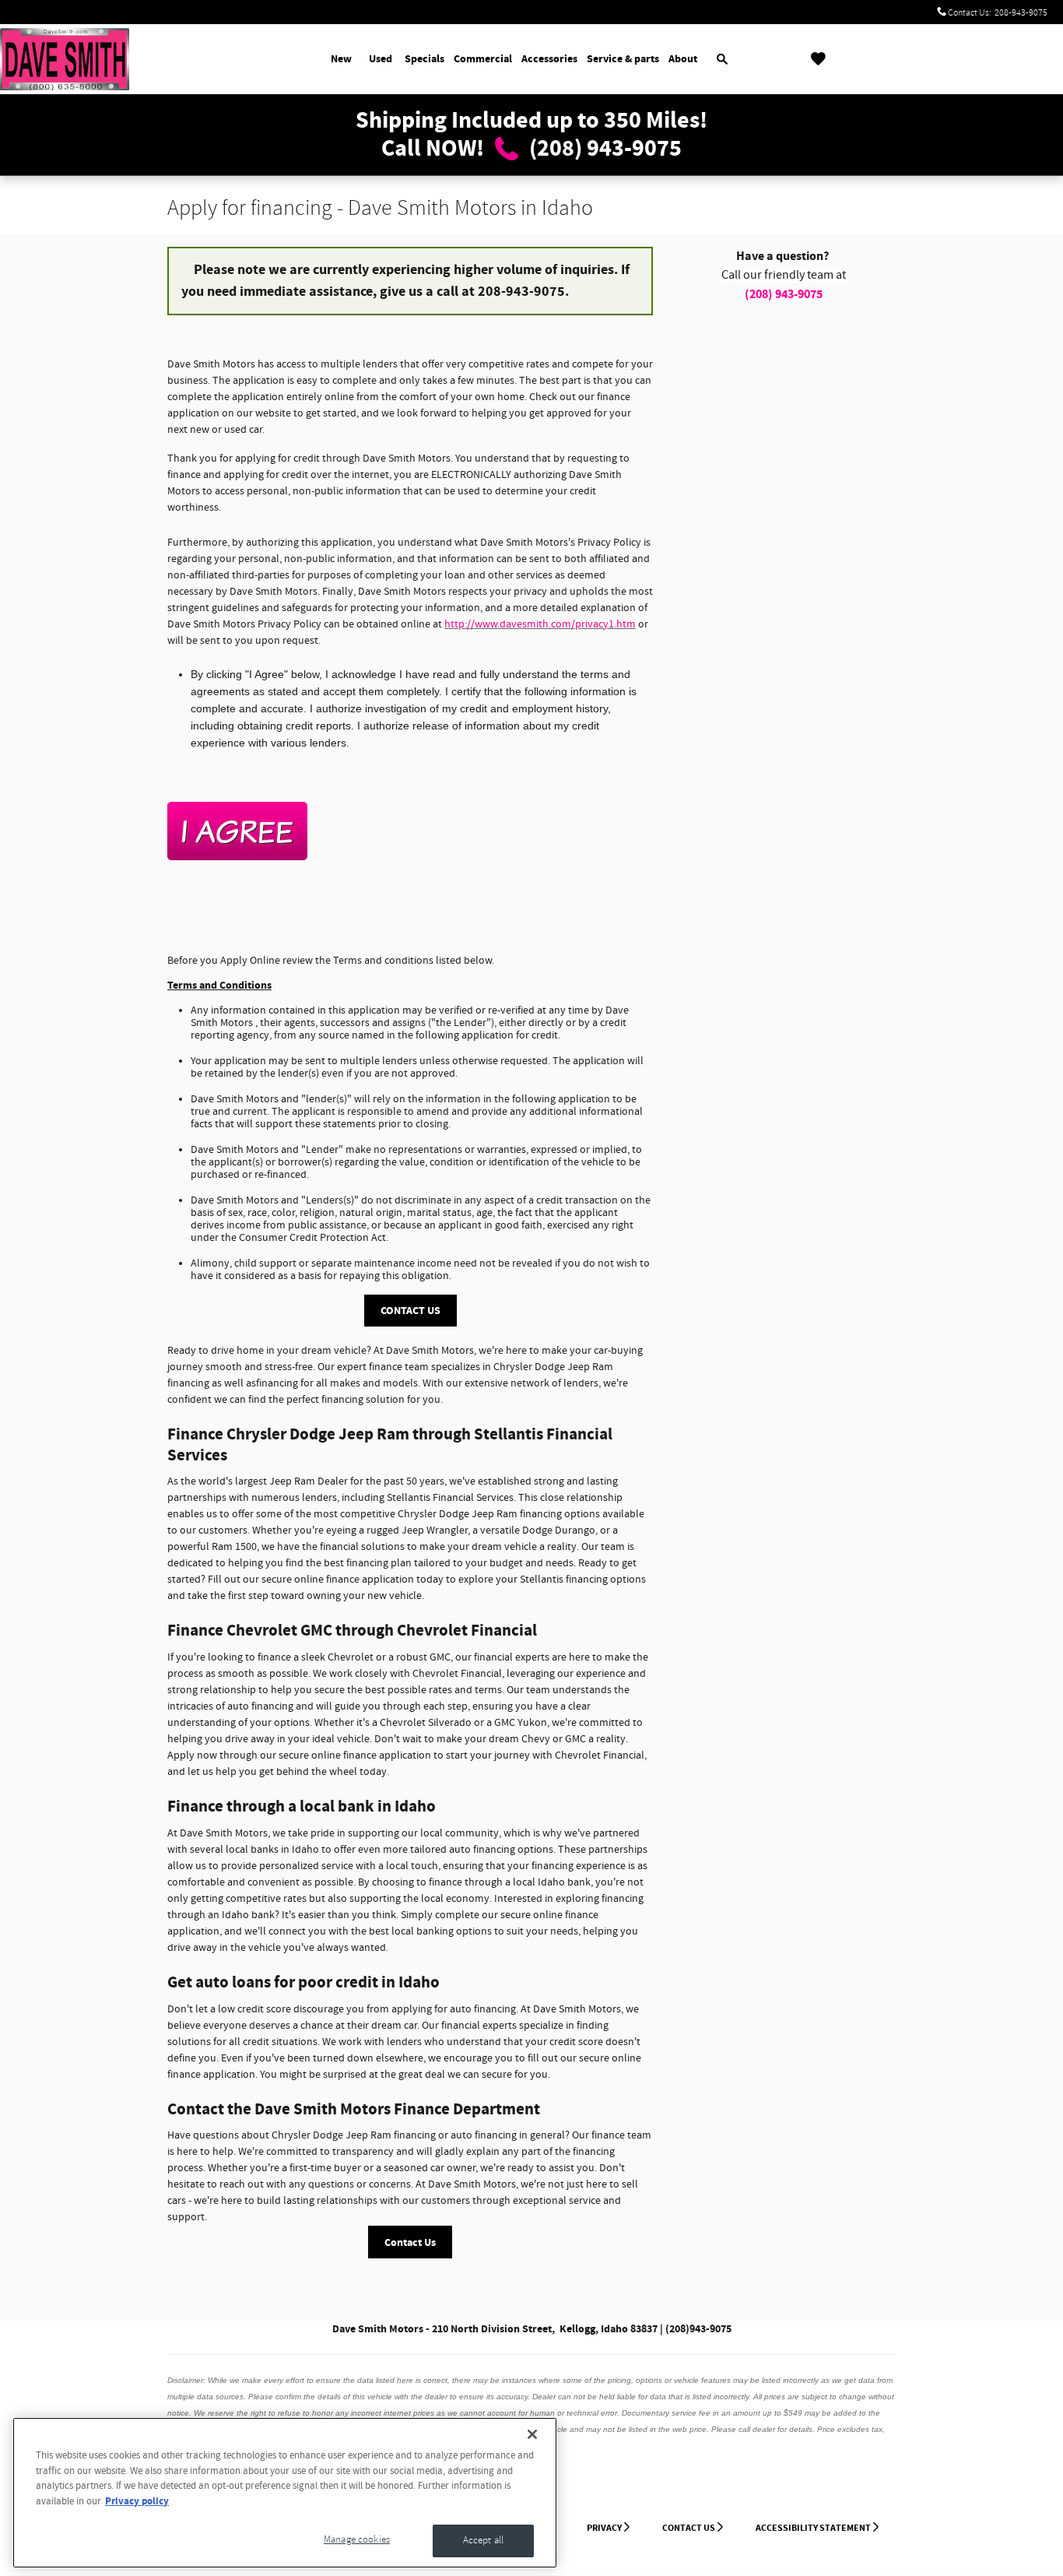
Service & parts (623, 59)
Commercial (483, 59)
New (341, 59)
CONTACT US (410, 1311)
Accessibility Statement (813, 2528)
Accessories (549, 59)
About (683, 59)
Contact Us (410, 2242)
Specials (424, 59)
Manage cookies (357, 2539)
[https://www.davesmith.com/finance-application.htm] (410, 831)
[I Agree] (237, 831)
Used (381, 59)
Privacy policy (137, 2501)
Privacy (604, 2528)
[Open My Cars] (814, 59)
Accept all (483, 2540)
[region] (285, 2493)
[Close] (532, 2434)
